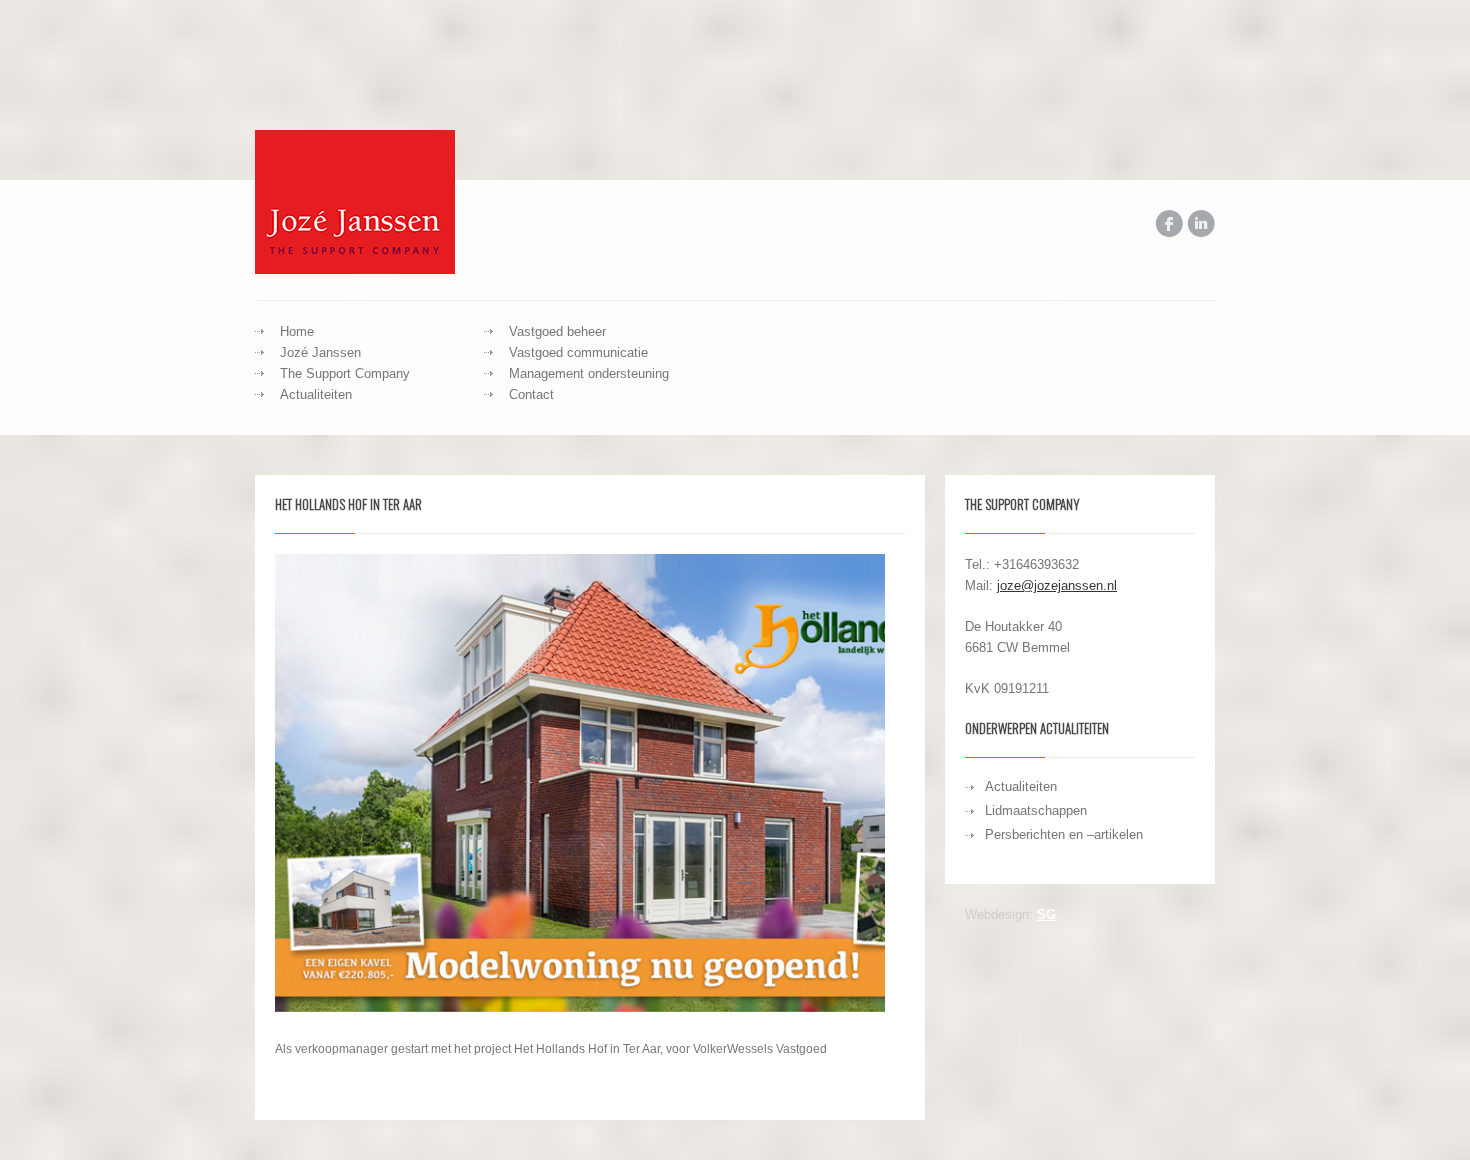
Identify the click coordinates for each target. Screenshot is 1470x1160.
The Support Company (345, 373)
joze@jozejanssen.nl (1057, 585)
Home (297, 331)
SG (1046, 914)
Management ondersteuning (589, 373)
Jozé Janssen (320, 352)
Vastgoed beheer (557, 331)
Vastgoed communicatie (578, 352)
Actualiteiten (316, 394)
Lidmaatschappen (1036, 810)
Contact (531, 394)
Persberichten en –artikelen (1064, 834)
